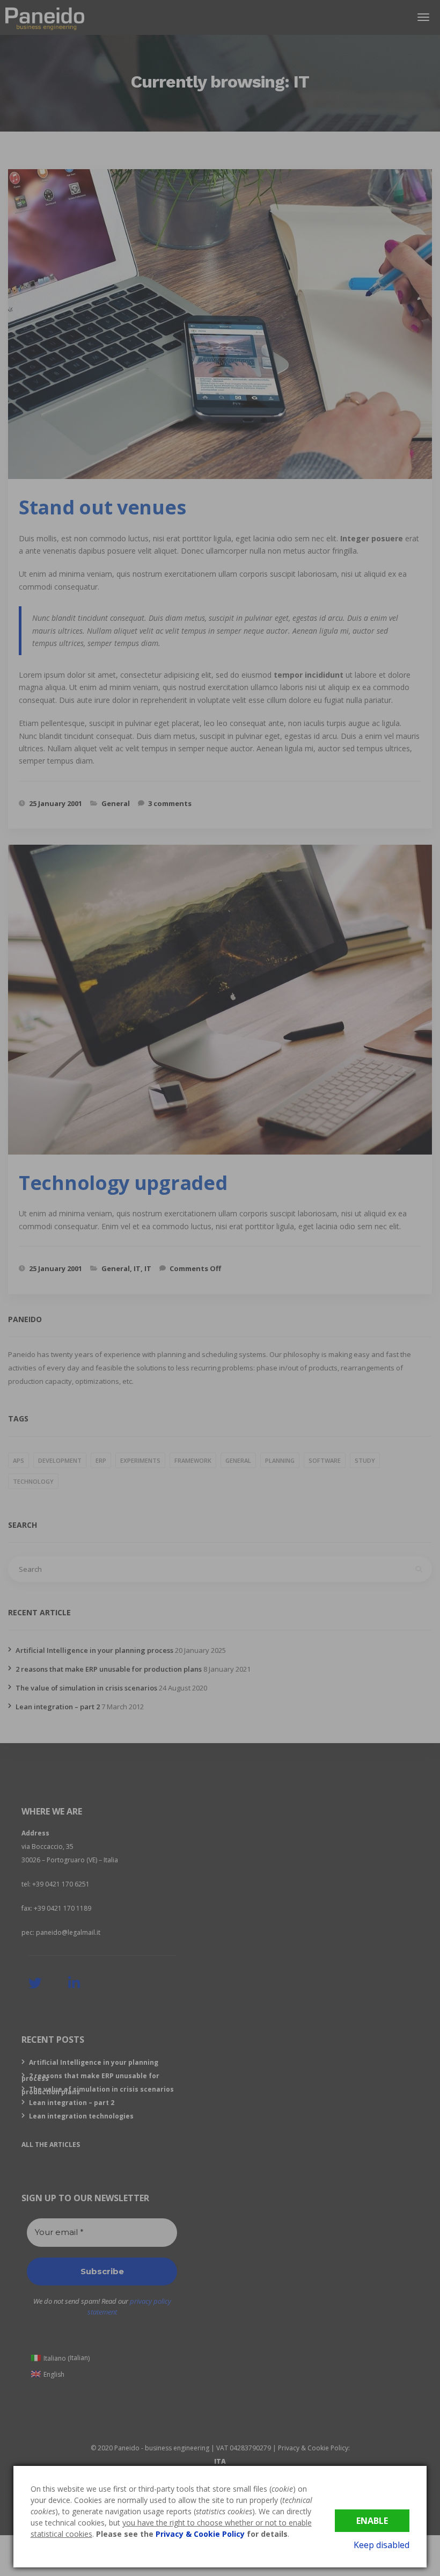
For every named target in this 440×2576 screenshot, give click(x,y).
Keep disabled (382, 2545)
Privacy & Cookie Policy (200, 2534)
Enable (372, 2521)
